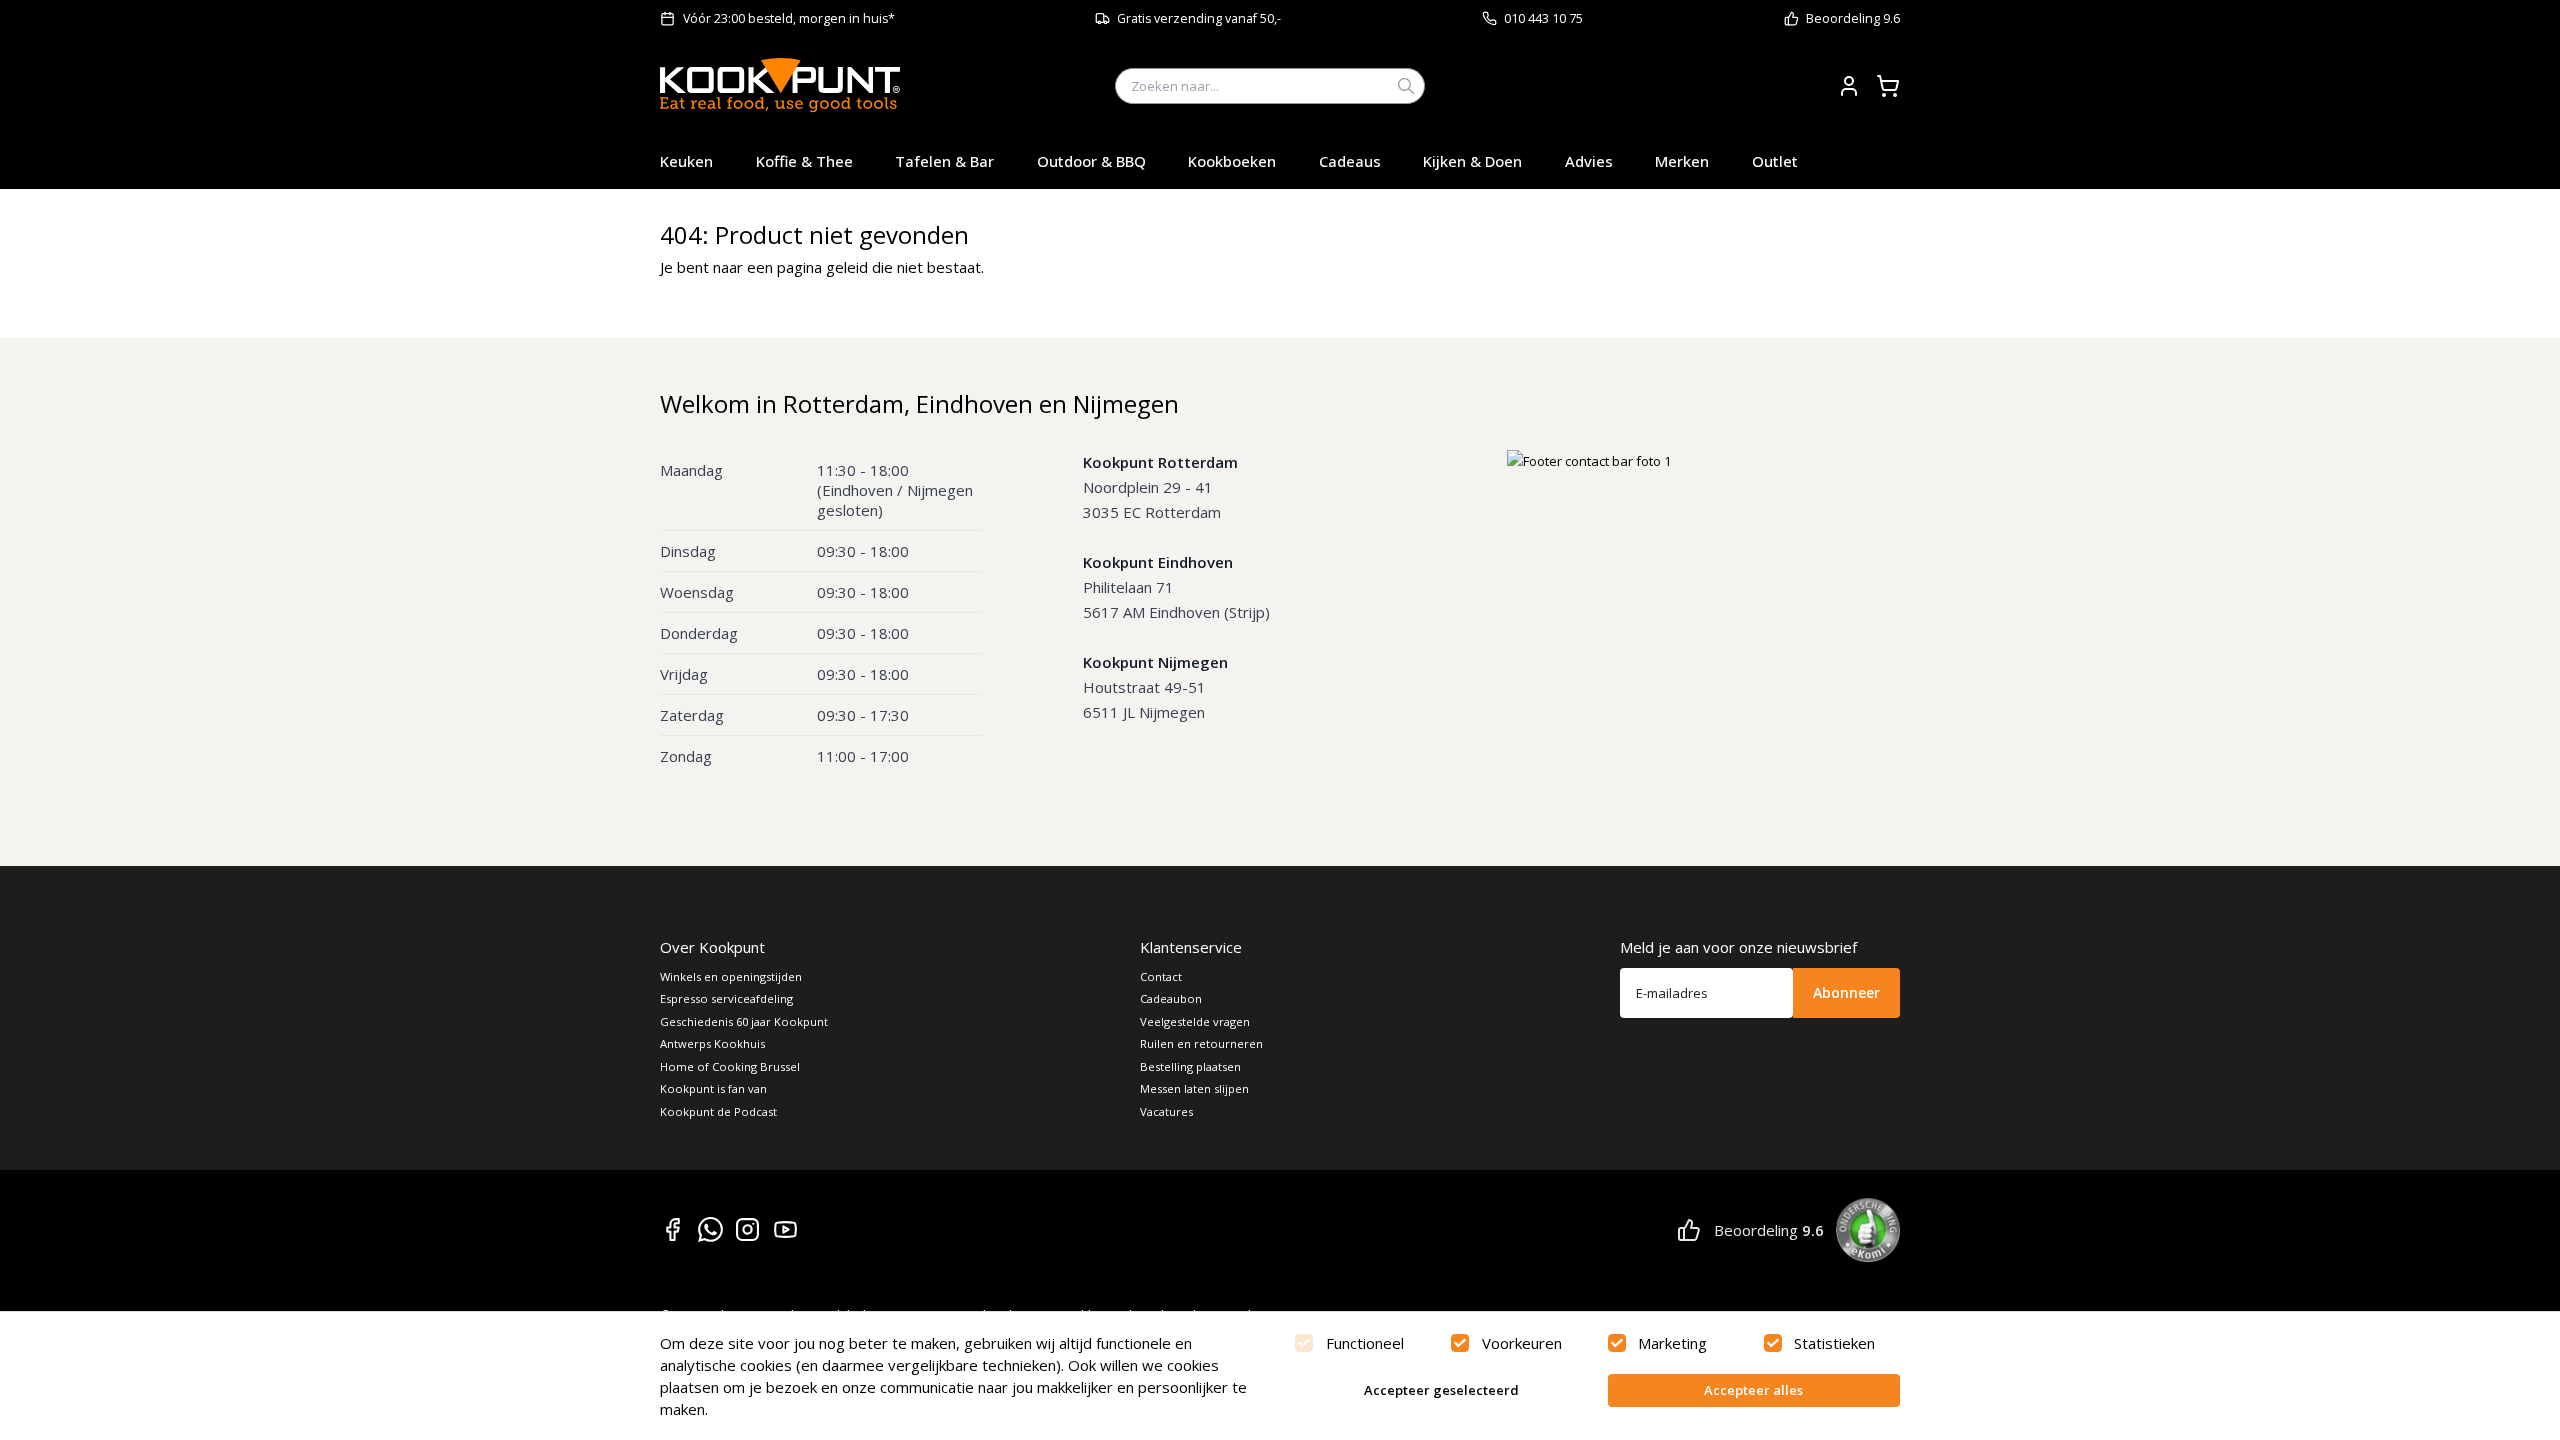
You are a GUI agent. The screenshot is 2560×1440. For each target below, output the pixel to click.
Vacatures (1166, 1111)
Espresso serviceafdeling (726, 998)
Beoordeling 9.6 (1853, 18)
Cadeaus (1350, 161)
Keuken (686, 161)
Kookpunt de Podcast (718, 1111)
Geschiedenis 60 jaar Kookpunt (744, 1021)
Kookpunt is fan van (713, 1088)
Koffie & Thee (804, 161)
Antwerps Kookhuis (712, 1043)
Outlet (1775, 161)
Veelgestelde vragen (1195, 1021)
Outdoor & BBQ (1091, 161)
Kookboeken (1232, 161)
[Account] (1849, 86)
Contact (1161, 976)
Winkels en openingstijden (731, 976)
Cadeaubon (1171, 998)
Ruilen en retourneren (1201, 1043)
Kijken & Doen (1472, 161)
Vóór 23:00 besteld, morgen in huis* (789, 18)
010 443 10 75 (1543, 18)
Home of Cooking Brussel (730, 1066)
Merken (1682, 161)
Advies (1589, 161)
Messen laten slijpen (1194, 1088)
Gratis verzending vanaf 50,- (1199, 18)
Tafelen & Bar (944, 161)
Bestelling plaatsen (1190, 1066)
